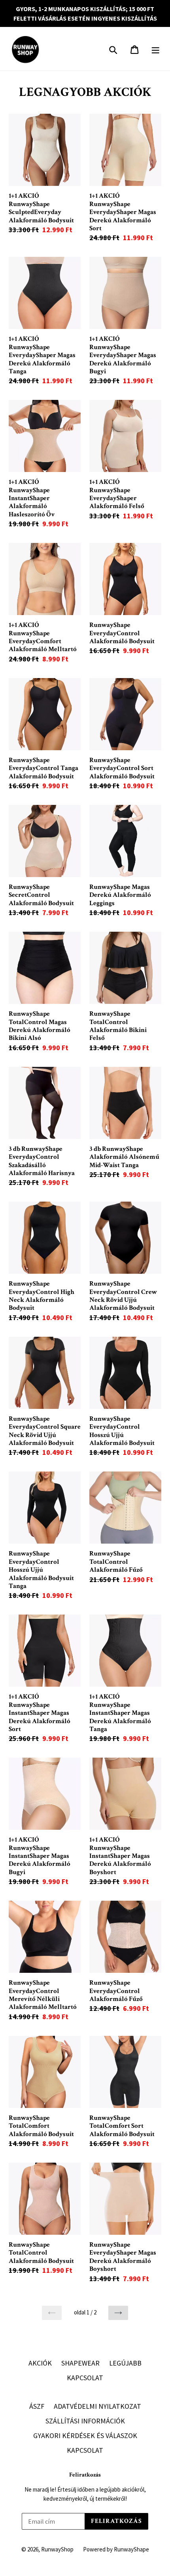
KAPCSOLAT (85, 2378)
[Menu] (156, 49)
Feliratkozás (85, 2475)
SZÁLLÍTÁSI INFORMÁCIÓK (85, 2421)
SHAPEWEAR (80, 2363)
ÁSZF (37, 2406)
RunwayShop (57, 2549)
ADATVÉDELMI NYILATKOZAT (97, 2406)
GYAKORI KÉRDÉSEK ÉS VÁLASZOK (85, 2436)
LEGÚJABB (125, 2363)
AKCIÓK (40, 2363)
